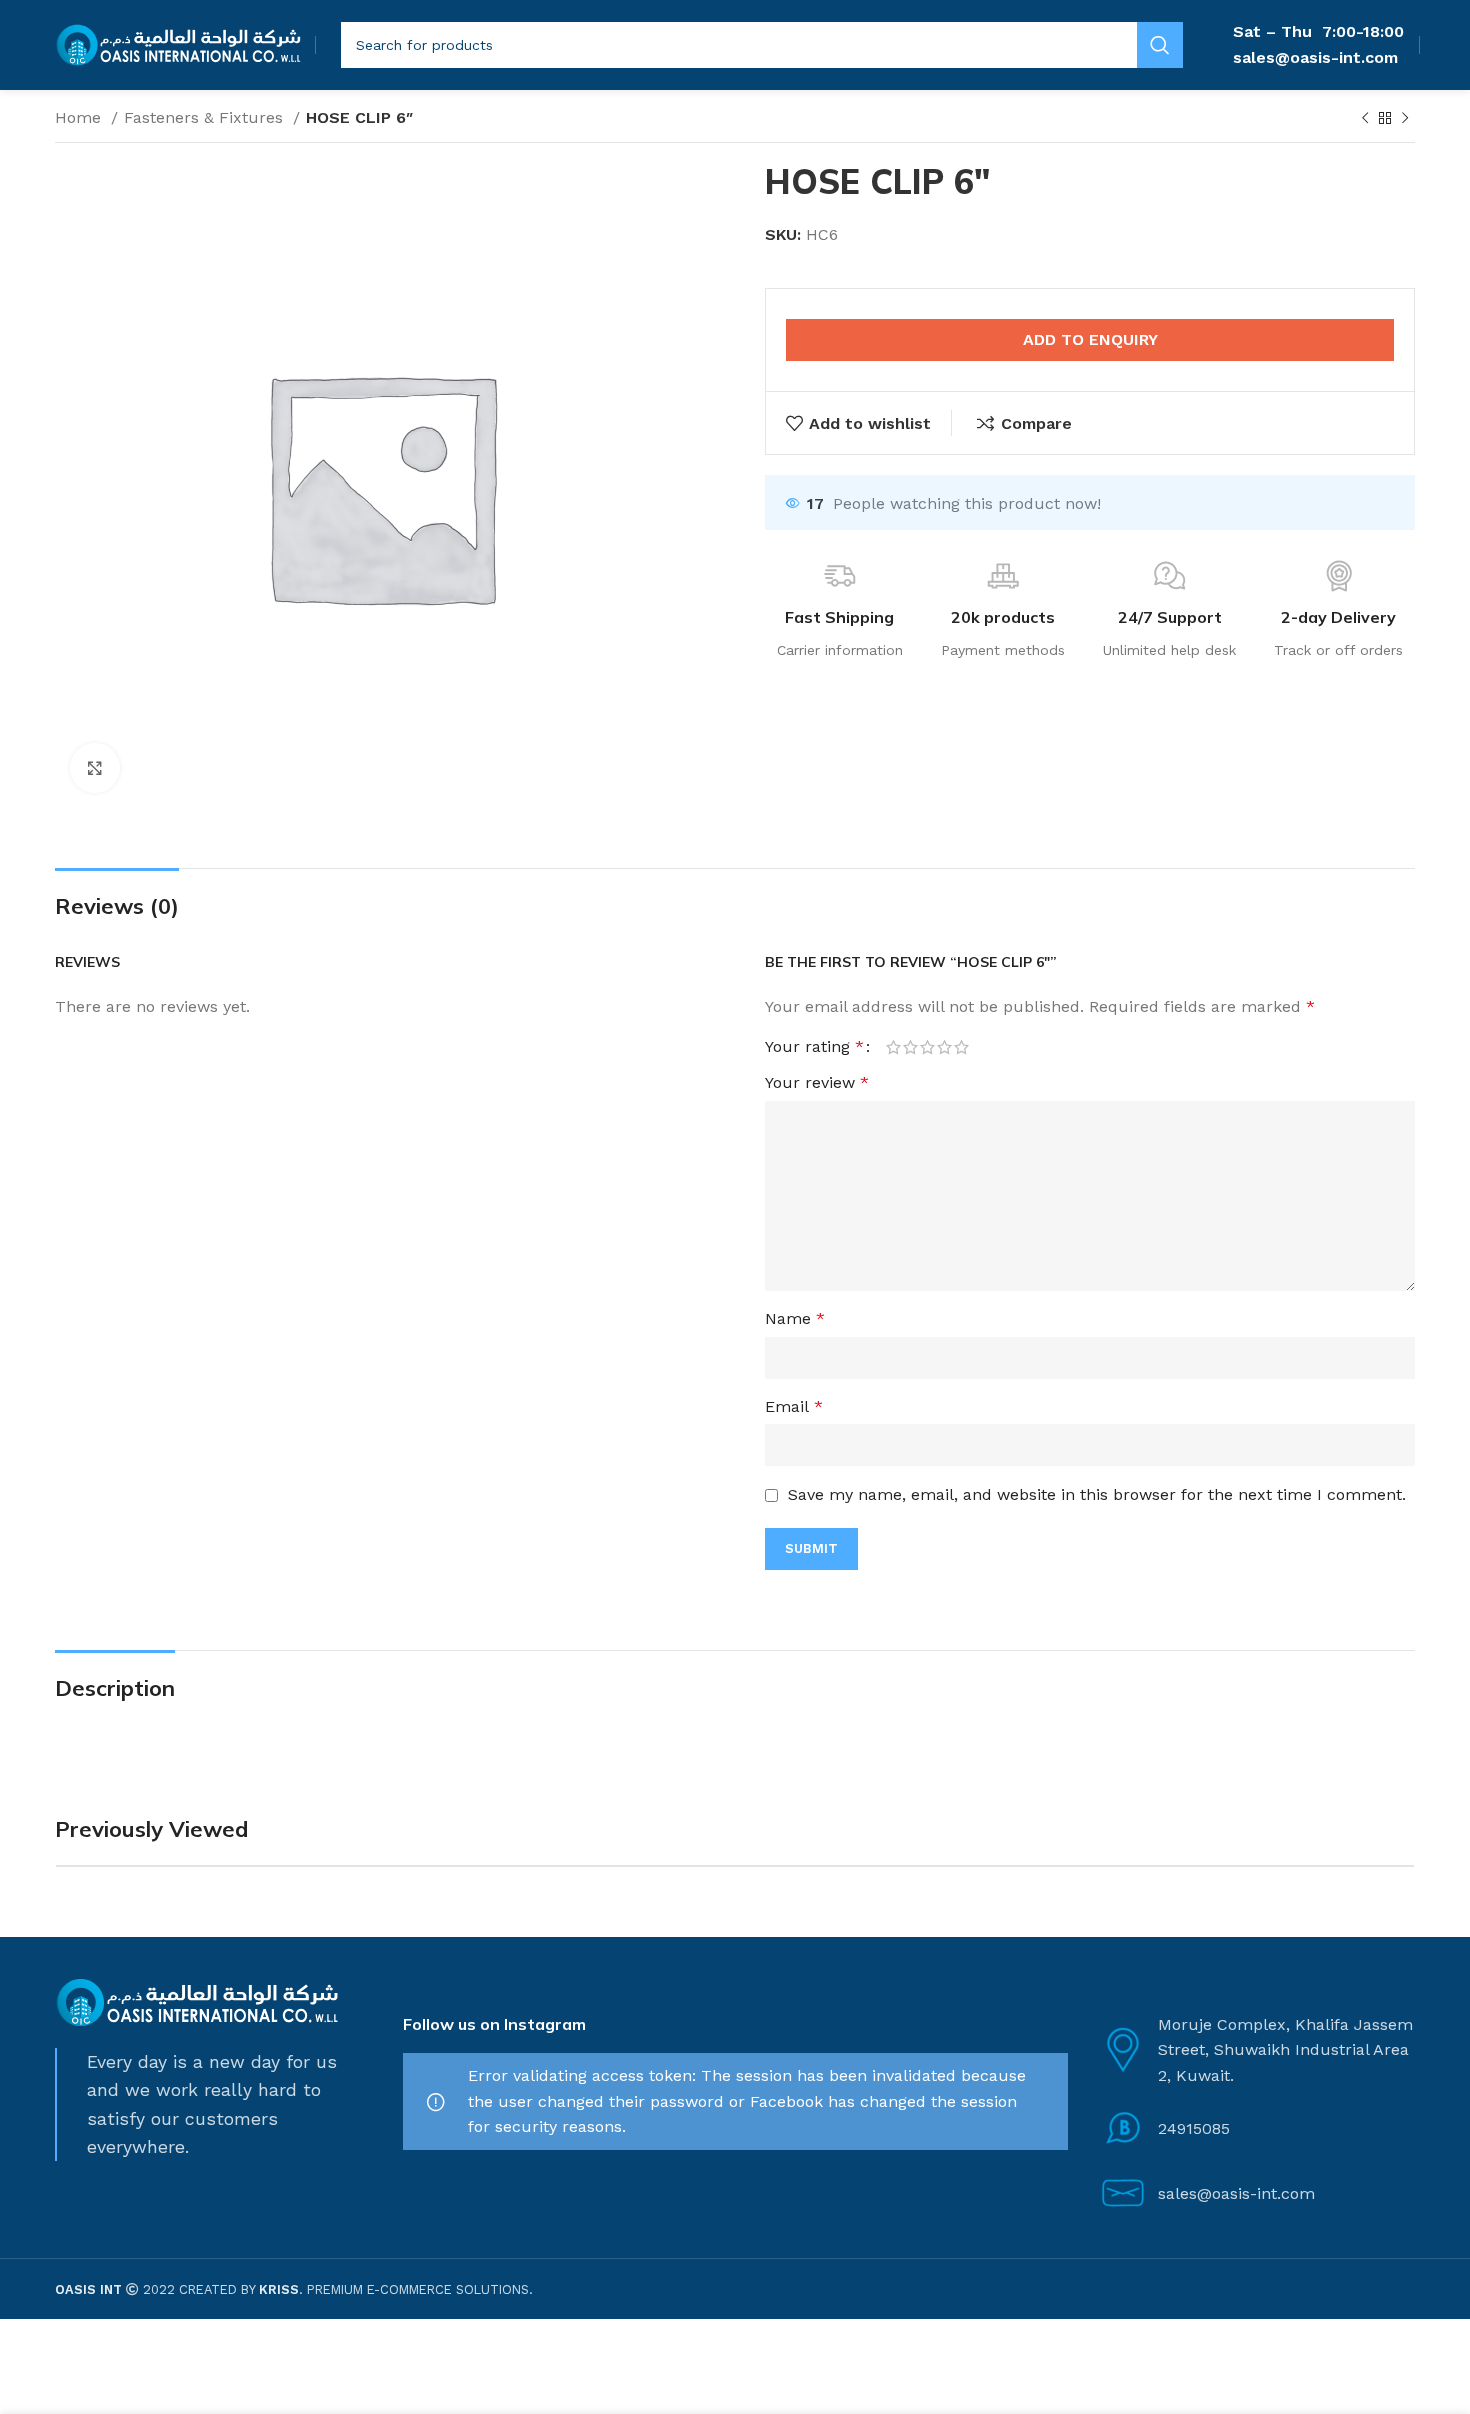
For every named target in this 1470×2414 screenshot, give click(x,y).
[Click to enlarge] (95, 768)
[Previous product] (1365, 119)
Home (80, 117)
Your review (817, 1082)
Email (794, 1406)
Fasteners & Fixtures (206, 117)
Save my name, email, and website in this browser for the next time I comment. (1097, 1494)
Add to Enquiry (1090, 339)
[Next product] (1405, 119)
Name (795, 1318)
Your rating (814, 1047)
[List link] (1257, 2128)
